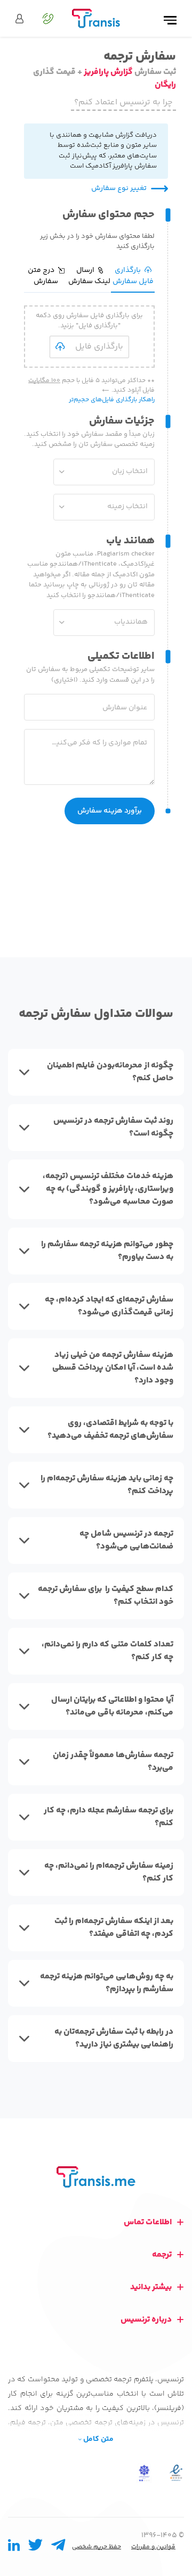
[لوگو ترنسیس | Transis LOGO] (96, 18)
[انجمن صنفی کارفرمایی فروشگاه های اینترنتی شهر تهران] (144, 2473)
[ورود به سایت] (19, 19)
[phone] (43, 19)
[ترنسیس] (96, 2177)
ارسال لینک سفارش (89, 276)
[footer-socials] (58, 2548)
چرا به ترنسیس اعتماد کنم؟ (123, 102)
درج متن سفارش (43, 276)
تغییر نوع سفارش (119, 189)
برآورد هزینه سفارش (110, 811)
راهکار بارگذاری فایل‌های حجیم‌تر (112, 400)
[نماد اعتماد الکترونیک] (176, 2473)
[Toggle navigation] (170, 21)
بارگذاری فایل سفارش (133, 276)
